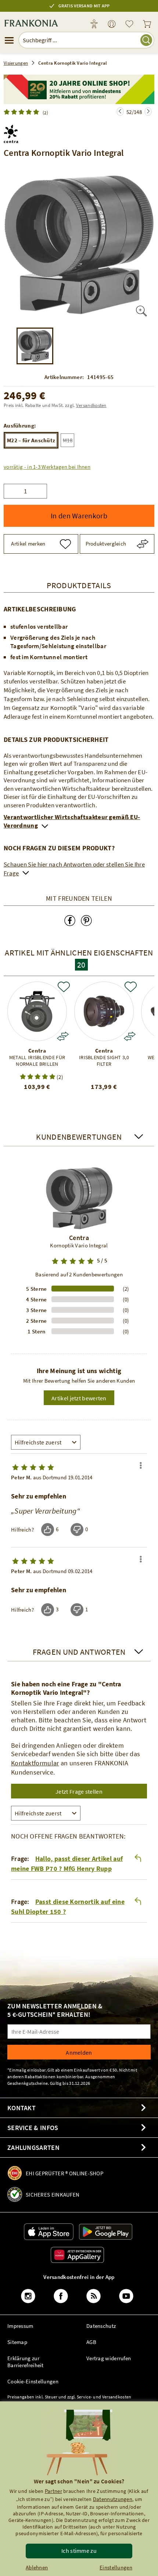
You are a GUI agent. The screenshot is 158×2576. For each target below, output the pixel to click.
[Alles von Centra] (11, 132)
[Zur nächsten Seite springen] (120, 112)
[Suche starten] (146, 40)
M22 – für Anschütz (31, 440)
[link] (112, 24)
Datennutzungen (113, 2499)
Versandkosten (91, 405)
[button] (47, 467)
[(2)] (23, 112)
